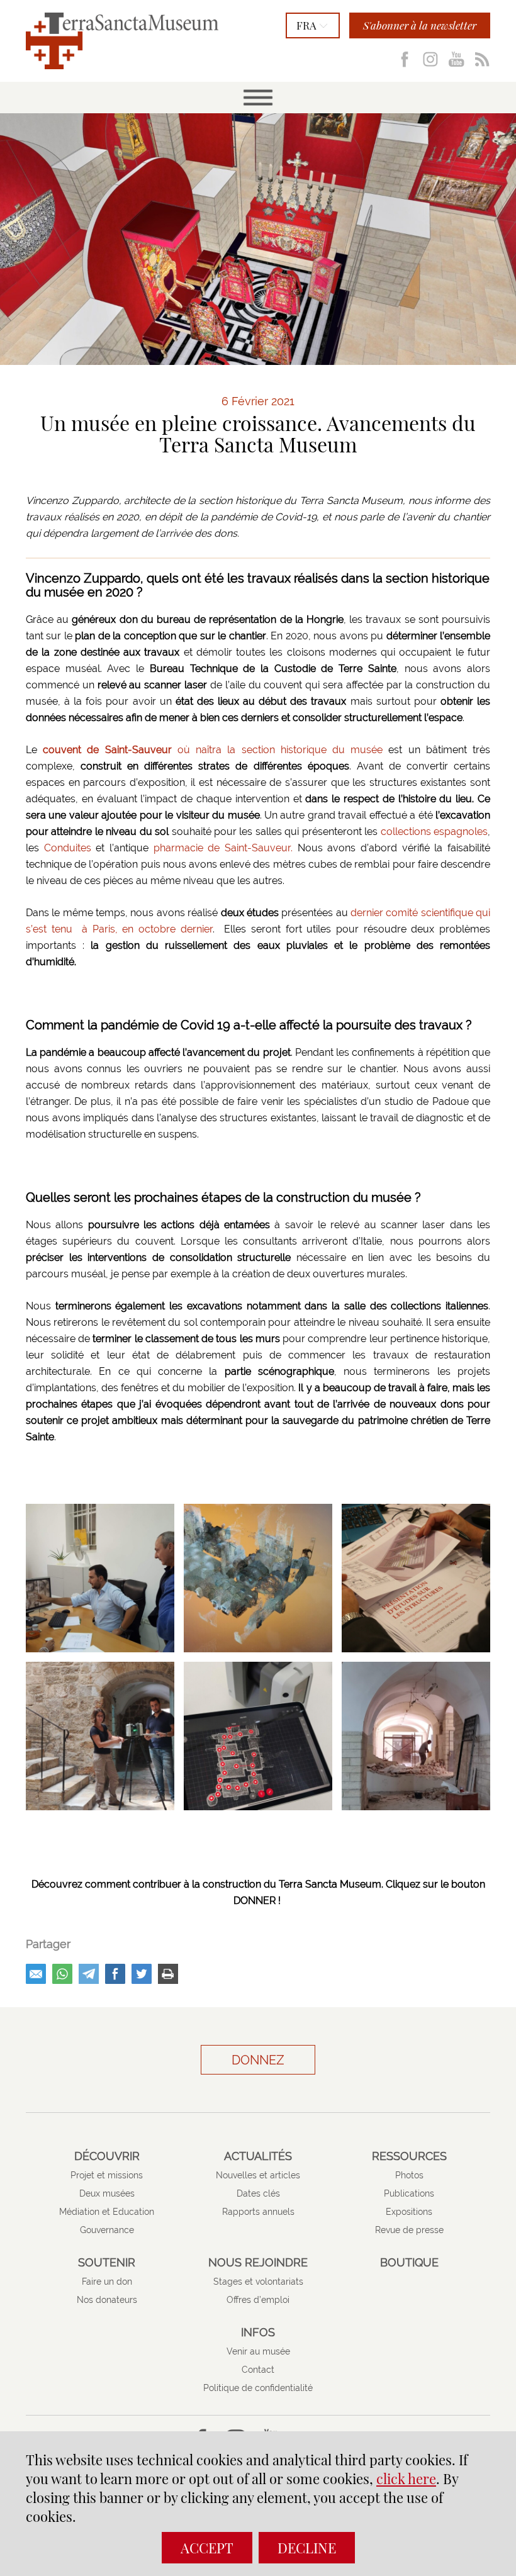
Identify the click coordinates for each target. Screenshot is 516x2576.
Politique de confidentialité (258, 2388)
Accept (207, 2548)
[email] (36, 1974)
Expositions (409, 2212)
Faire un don (107, 2282)
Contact (258, 2370)
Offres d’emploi (258, 2300)
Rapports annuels (258, 2212)
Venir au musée (258, 2351)
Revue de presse (409, 2230)
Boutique (409, 2263)
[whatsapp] (62, 1974)
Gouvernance (107, 2230)
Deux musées (107, 2193)
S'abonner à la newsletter (420, 25)
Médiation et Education (107, 2212)
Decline (307, 2548)
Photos (409, 2175)
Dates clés (258, 2193)
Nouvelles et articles (258, 2175)
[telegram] (89, 1974)
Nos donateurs (107, 2300)
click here (406, 2478)
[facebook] (115, 1974)
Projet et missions (107, 2175)
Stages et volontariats (258, 2282)
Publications (409, 2193)
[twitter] (142, 1974)
